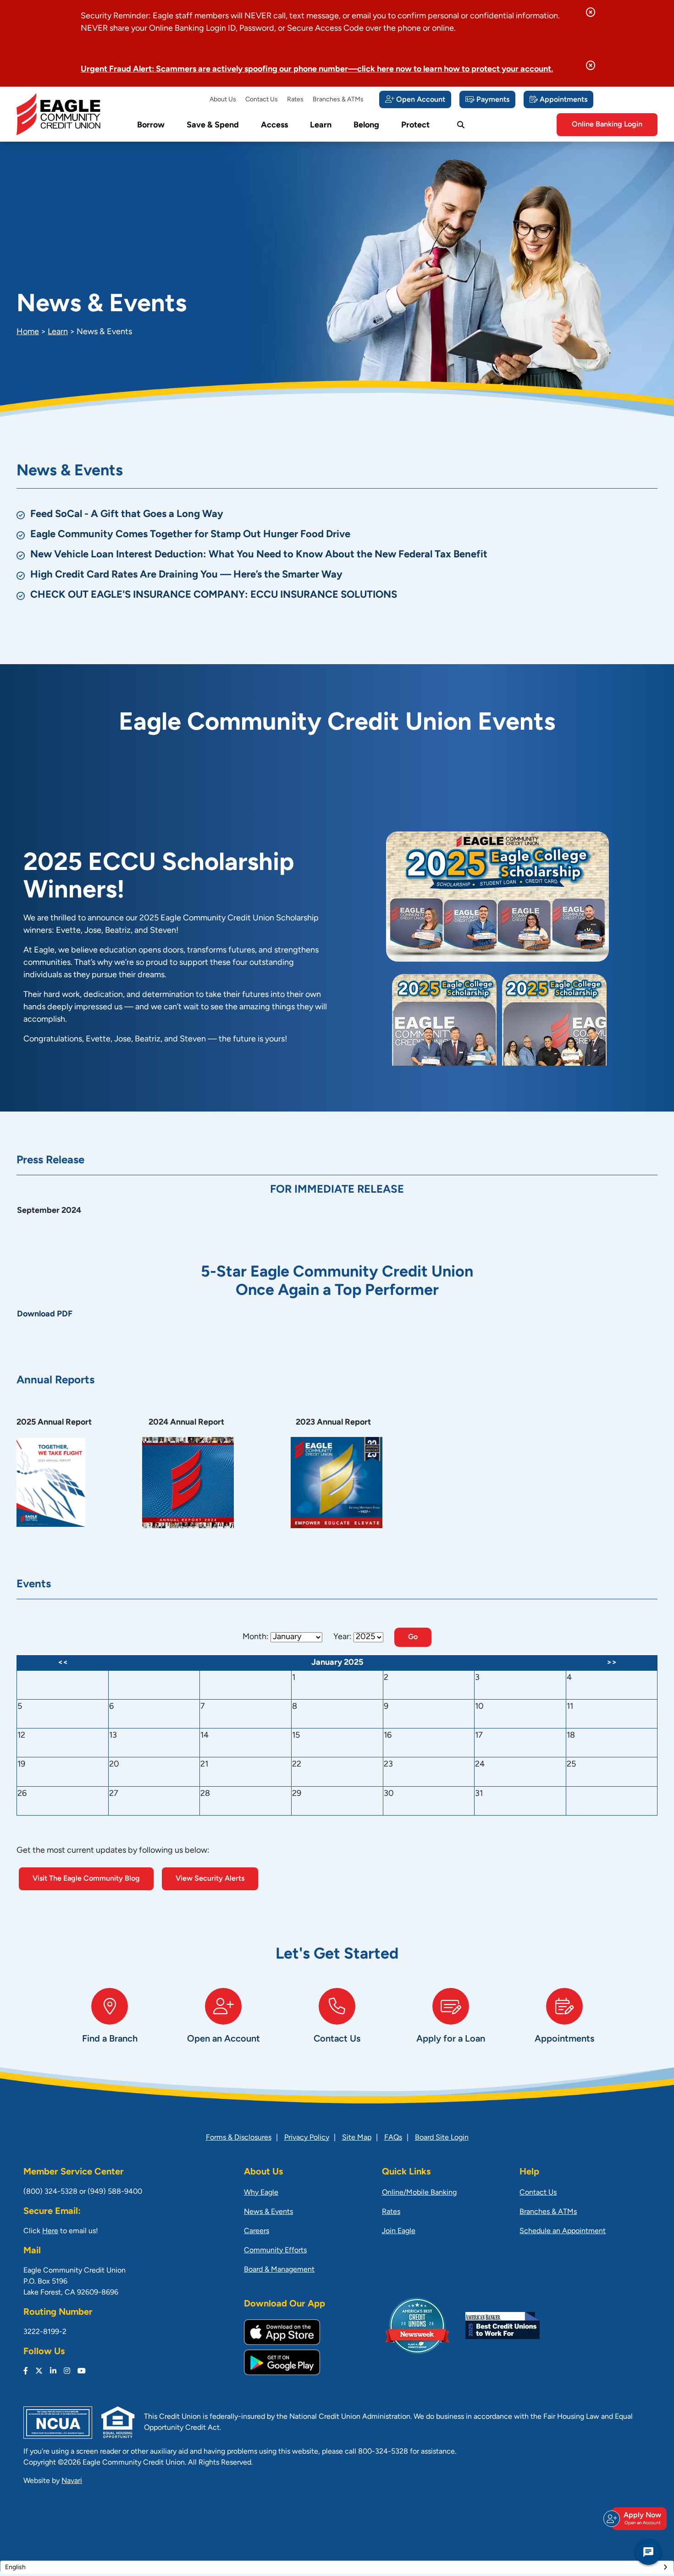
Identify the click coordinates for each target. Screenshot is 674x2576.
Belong (366, 126)
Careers (257, 2231)
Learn (321, 126)
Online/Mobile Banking (419, 2193)
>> (612, 1663)
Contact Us (262, 100)
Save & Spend (213, 126)
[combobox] (337, 2567)
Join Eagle (399, 2231)
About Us (223, 100)
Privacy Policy (307, 2138)
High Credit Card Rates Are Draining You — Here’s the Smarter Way (186, 575)
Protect (415, 126)
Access (274, 126)
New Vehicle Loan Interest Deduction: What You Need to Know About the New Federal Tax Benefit (259, 555)
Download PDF (45, 1315)
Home (28, 332)
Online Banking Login (607, 125)
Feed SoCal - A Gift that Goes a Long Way (127, 515)
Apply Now (642, 2518)
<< (63, 1663)
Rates (295, 100)
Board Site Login (442, 2138)
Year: (343, 1637)
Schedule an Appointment (563, 2231)
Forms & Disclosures (239, 2138)
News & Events (268, 2212)
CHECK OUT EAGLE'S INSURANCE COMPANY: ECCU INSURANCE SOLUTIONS (214, 595)
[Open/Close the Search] (461, 125)
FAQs (393, 2138)
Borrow (151, 126)
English (15, 2568)
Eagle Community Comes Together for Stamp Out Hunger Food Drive (190, 535)
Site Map (357, 2138)
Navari (72, 2481)
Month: (256, 1637)
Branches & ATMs (338, 100)
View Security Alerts (210, 1879)
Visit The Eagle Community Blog (86, 1879)
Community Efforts (275, 2251)
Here (50, 2231)
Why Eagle (261, 2193)
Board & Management (279, 2270)
